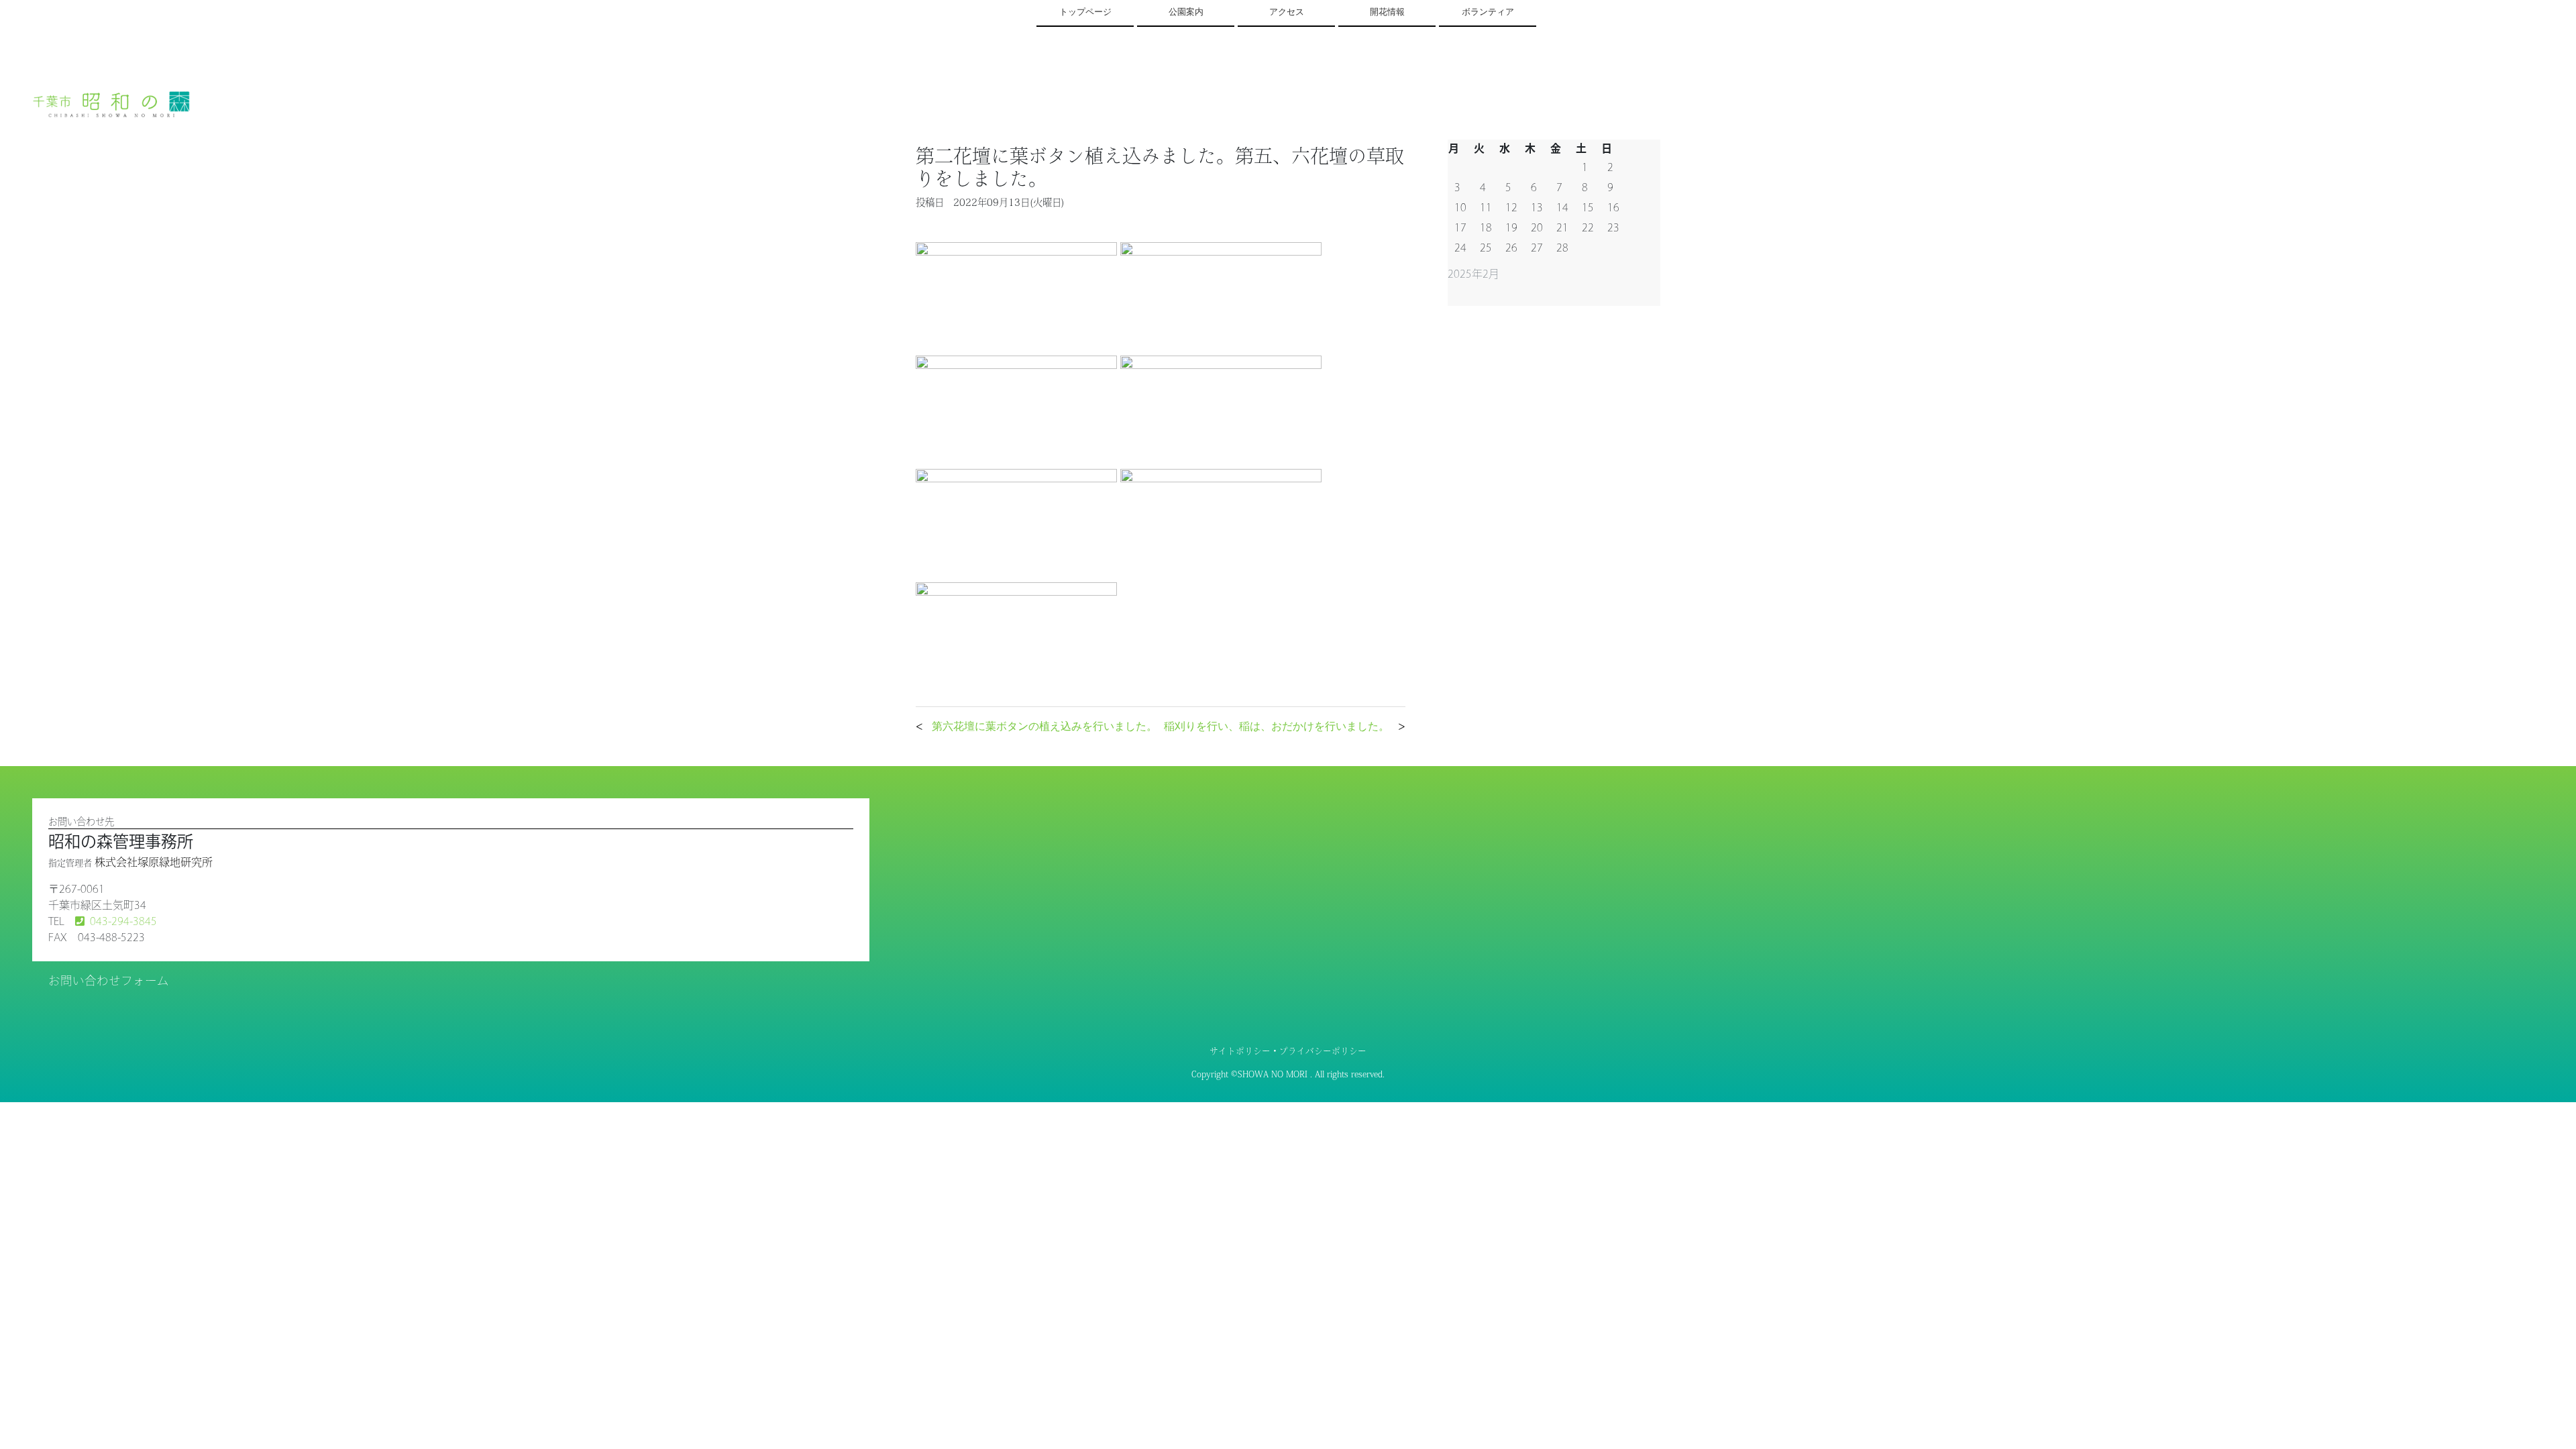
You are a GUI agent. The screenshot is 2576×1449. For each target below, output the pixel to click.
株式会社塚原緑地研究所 (154, 862)
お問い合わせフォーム (109, 980)
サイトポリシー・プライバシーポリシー (1288, 1051)
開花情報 (1387, 12)
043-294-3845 (123, 921)
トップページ (1085, 12)
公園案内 (1186, 12)
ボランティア (1488, 12)
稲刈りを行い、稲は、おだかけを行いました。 (1277, 726)
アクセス (1287, 12)
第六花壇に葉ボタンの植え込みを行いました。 (1044, 726)
